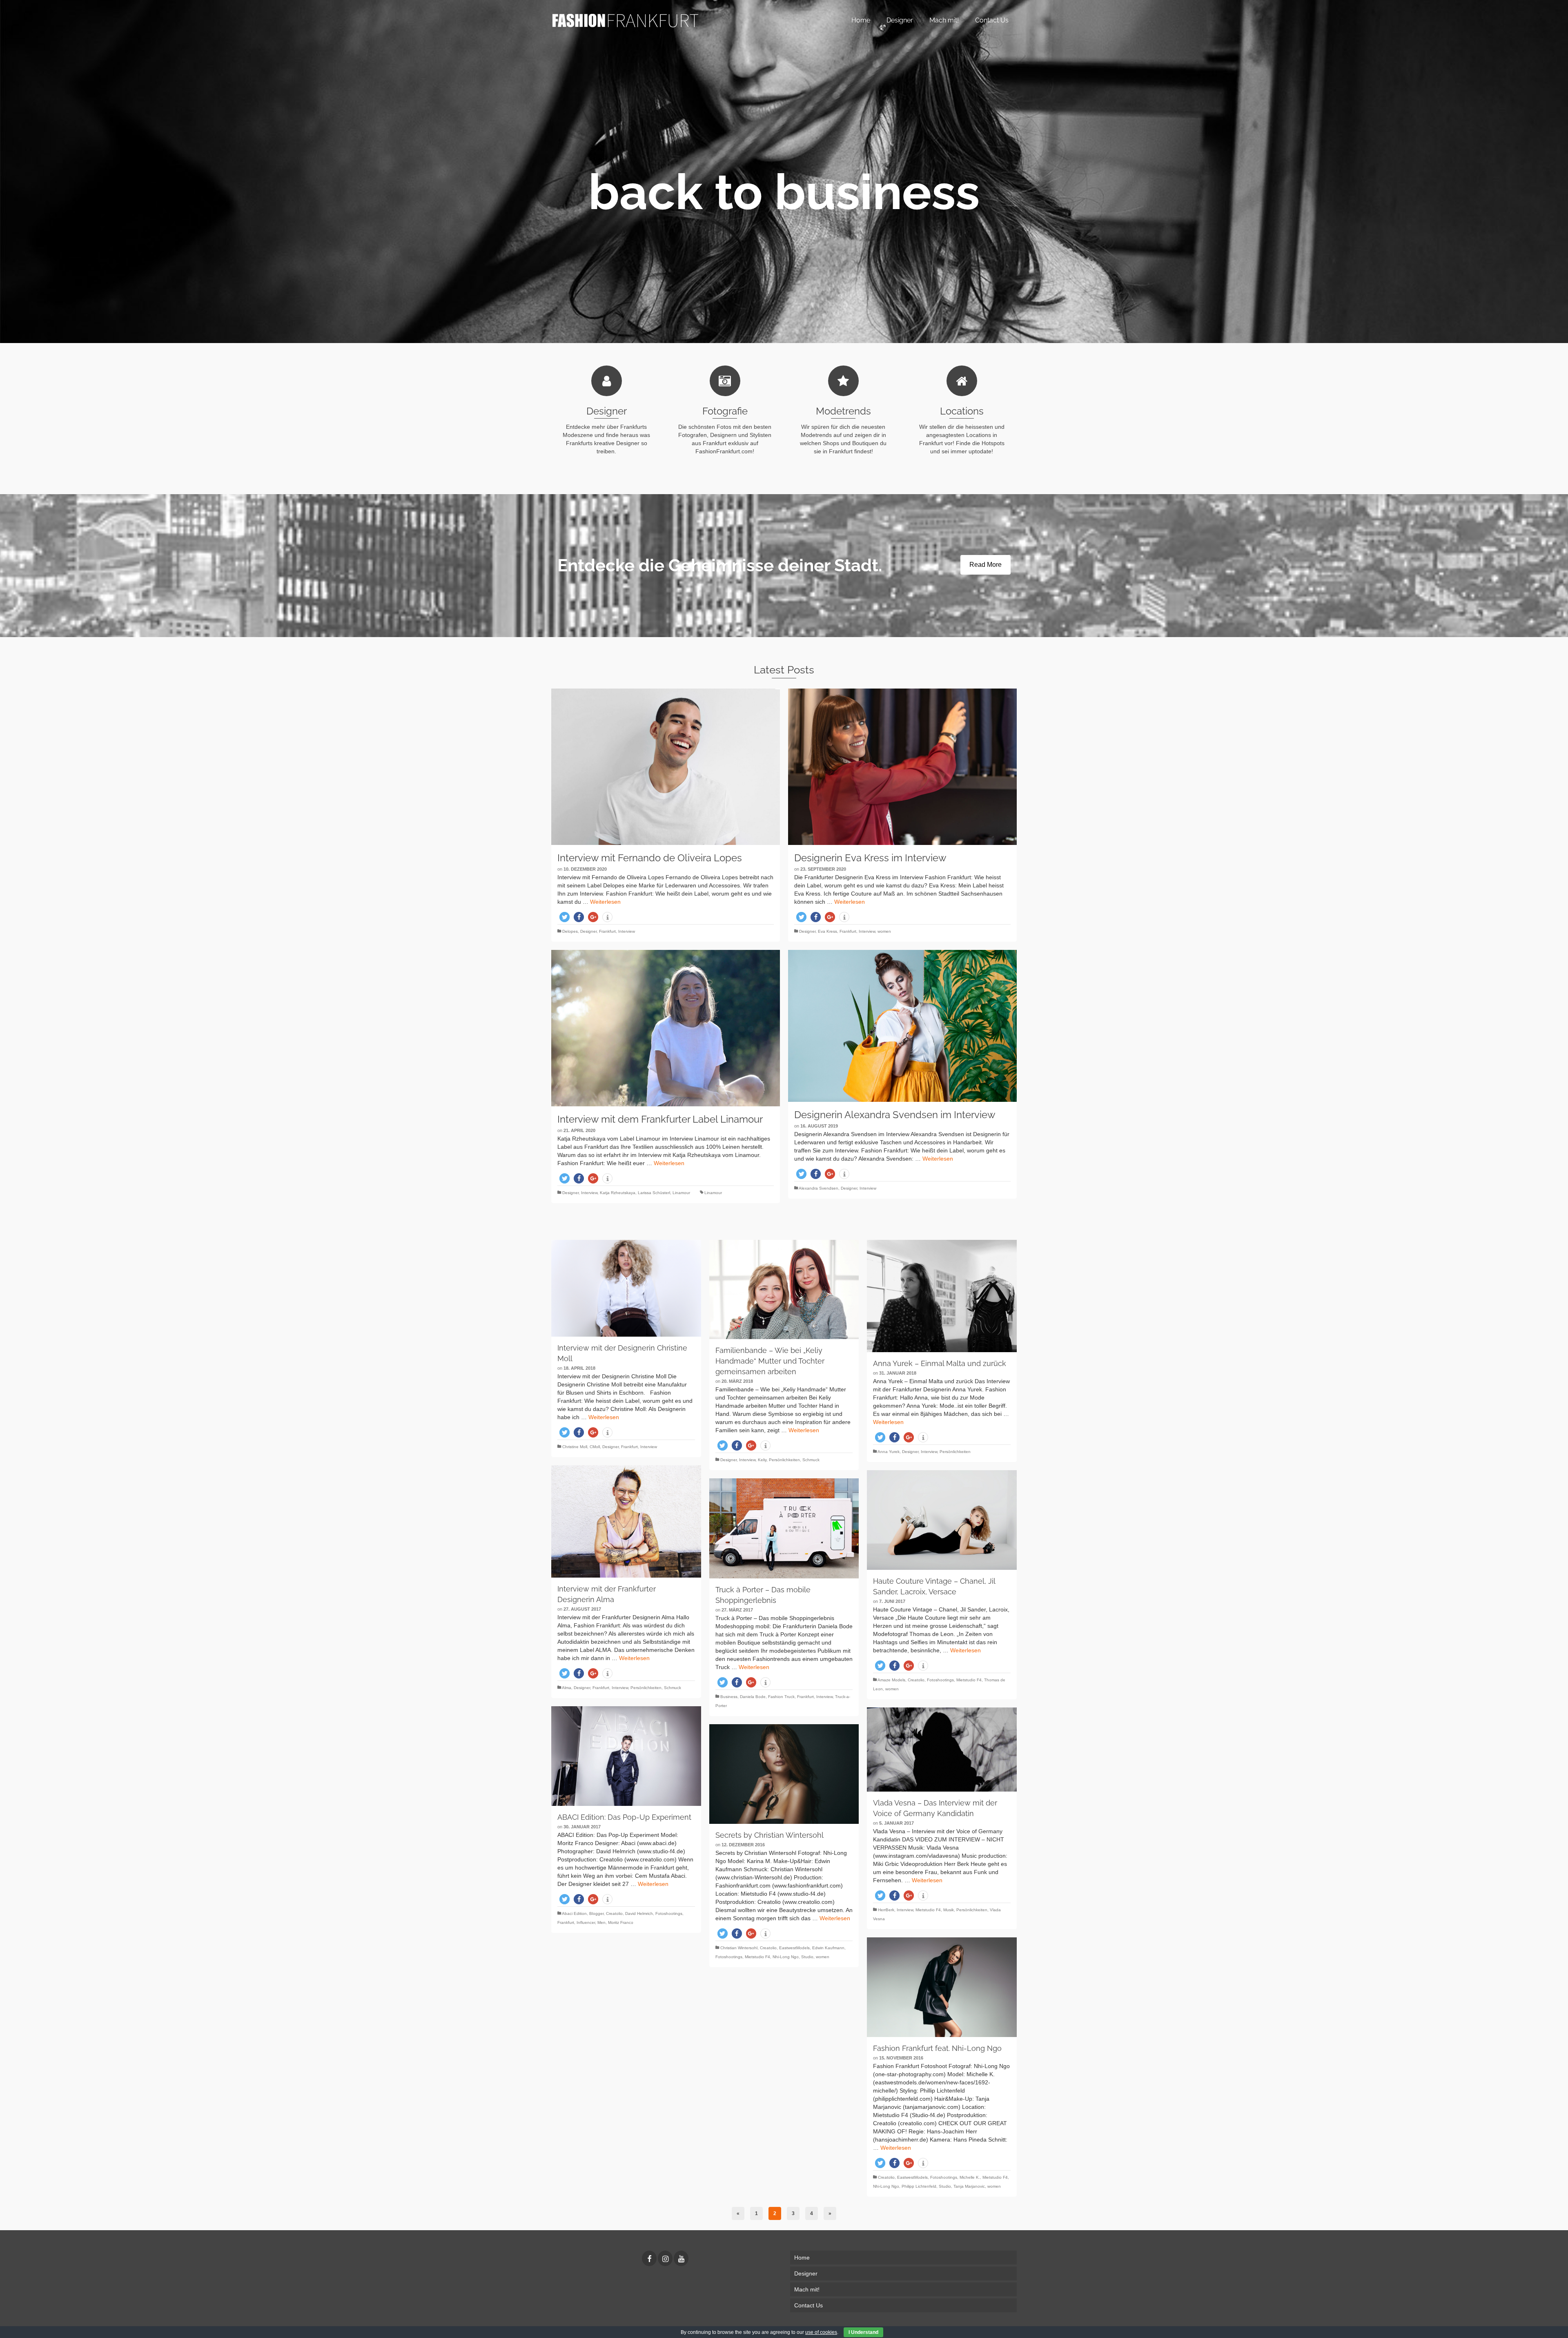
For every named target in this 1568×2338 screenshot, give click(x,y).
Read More (986, 565)
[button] (565, 917)
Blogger (596, 1913)
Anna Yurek (889, 1452)
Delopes (570, 931)
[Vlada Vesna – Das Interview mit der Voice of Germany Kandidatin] (942, 1750)
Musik (949, 1910)
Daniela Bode (753, 1697)
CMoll (595, 1447)
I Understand (863, 2332)
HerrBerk (886, 1910)
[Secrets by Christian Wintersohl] (784, 1774)
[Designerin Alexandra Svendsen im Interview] (902, 1026)
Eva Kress (827, 931)
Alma (567, 1688)
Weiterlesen (605, 902)
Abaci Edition (574, 1913)
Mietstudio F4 (969, 1680)
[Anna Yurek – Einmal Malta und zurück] (942, 1296)
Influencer (586, 1922)
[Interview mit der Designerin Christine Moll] (626, 1288)
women (884, 931)
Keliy (762, 1460)
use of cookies (821, 2332)
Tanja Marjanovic (969, 2186)
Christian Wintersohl (739, 1948)
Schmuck (811, 1460)
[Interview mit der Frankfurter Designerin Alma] (626, 1521)
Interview (627, 931)
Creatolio (916, 1680)
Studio (807, 1957)
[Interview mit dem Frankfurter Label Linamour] (666, 1028)
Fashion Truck (781, 1697)
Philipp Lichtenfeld (919, 2186)
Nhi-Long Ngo (786, 1957)
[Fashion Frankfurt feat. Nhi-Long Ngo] (942, 1987)
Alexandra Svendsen (819, 1188)
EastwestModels (794, 1948)
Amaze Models (891, 1680)
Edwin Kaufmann (828, 1948)
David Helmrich (639, 1913)
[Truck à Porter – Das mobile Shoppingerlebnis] (784, 1528)
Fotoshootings (940, 1680)
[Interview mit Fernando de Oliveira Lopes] (666, 767)
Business (729, 1697)
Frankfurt (607, 931)
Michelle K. (970, 2177)
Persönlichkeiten (784, 1460)
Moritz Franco (621, 1922)
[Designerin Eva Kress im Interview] (902, 767)
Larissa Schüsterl (654, 1193)
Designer (588, 931)
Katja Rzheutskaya (618, 1193)
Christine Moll (575, 1447)
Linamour (681, 1193)
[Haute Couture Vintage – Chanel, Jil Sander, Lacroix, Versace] (942, 1520)
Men (601, 1922)
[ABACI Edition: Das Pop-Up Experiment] (626, 1756)
